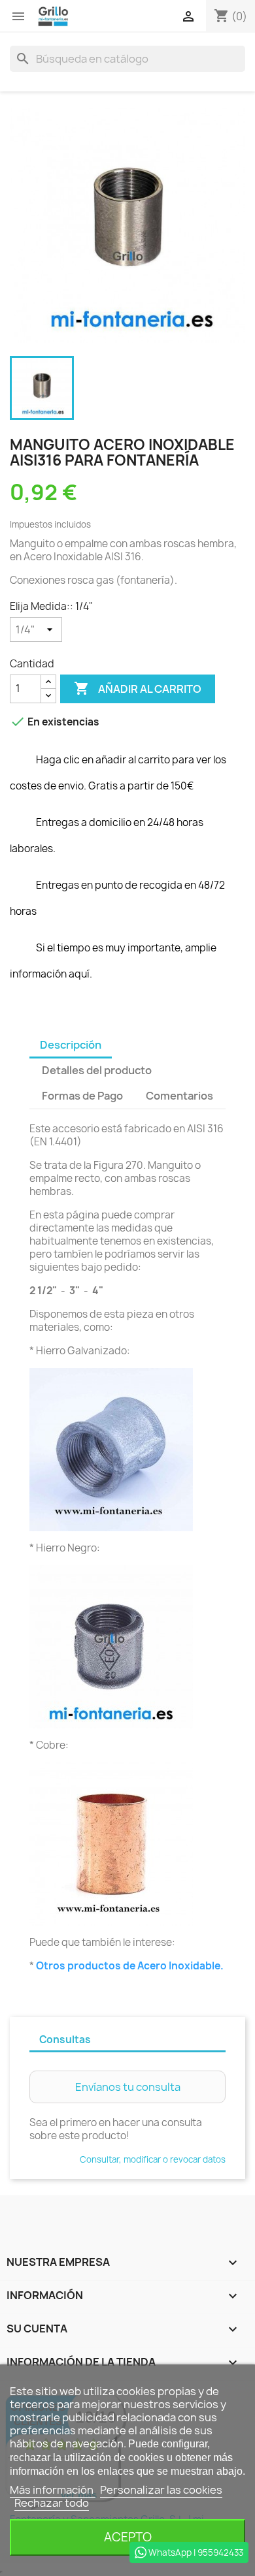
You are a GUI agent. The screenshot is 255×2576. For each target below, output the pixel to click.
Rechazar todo (52, 2503)
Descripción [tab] (71, 1045)
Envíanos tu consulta (128, 2087)
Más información (53, 2490)
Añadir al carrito (138, 688)
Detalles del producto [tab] (97, 1070)
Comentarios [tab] (179, 1096)
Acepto (128, 2537)
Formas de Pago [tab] (82, 1096)
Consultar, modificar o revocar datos (153, 2159)
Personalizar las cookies (161, 2490)
